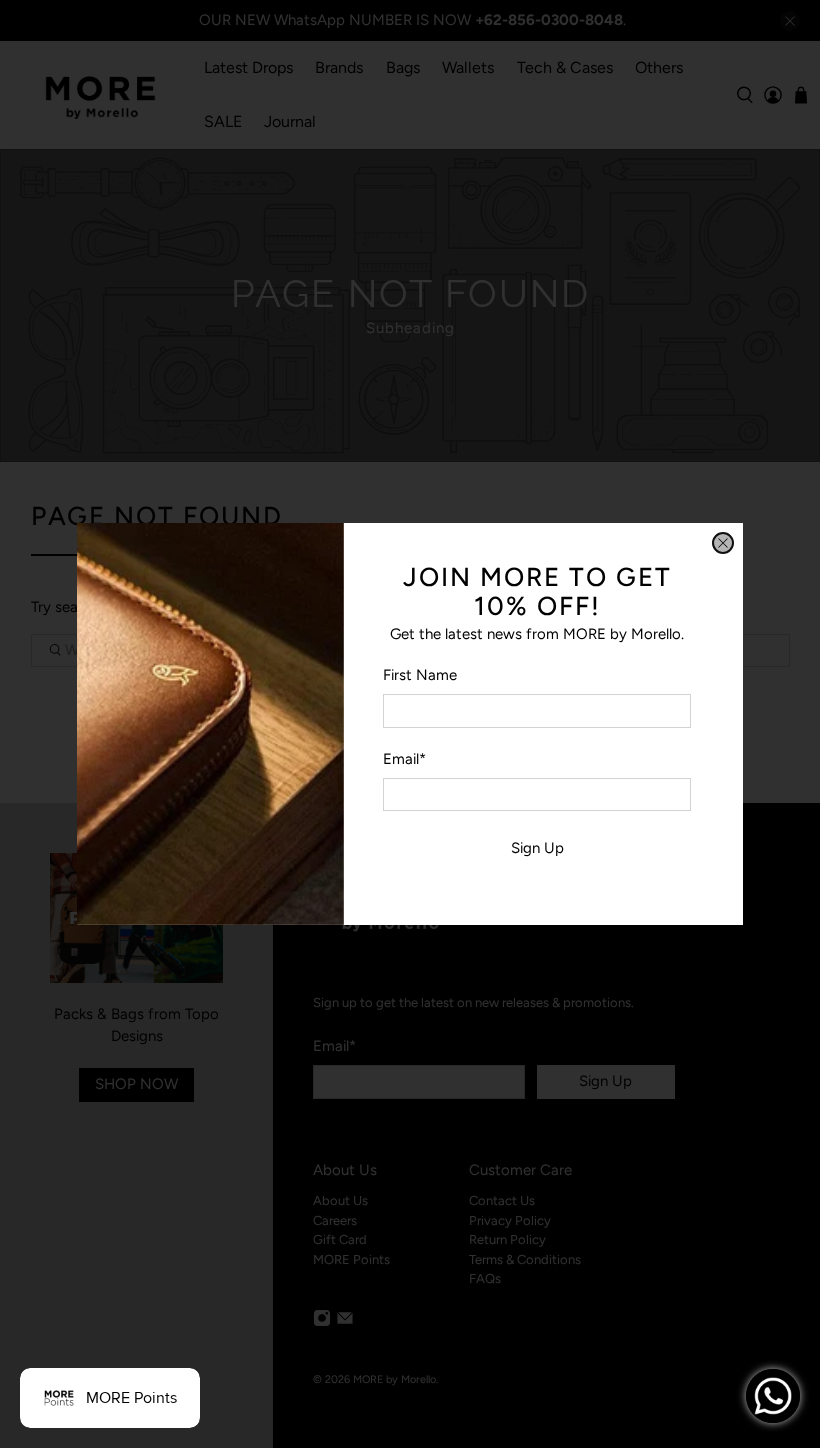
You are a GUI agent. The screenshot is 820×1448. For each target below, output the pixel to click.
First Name (420, 675)
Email (404, 759)
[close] (723, 543)
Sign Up (537, 848)
